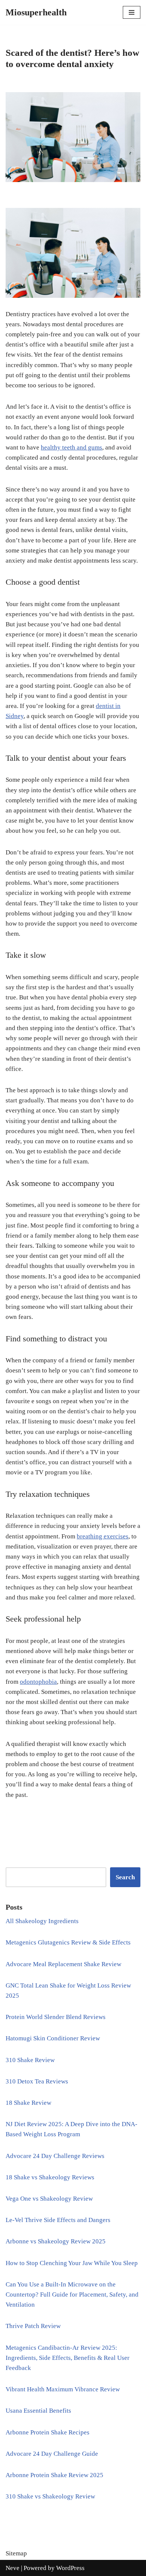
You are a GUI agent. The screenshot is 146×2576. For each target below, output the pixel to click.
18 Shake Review (28, 2103)
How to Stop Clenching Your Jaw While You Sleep (72, 2263)
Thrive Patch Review (33, 2326)
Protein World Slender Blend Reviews (56, 2017)
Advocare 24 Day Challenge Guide (52, 2454)
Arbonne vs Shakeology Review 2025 (56, 2241)
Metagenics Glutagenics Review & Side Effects (68, 1942)
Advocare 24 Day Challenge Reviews (55, 2156)
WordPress (70, 2568)
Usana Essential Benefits (38, 2411)
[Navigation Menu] (132, 12)
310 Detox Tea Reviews (37, 2081)
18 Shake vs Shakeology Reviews (50, 2177)
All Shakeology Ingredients (42, 1921)
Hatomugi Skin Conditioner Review (53, 2038)
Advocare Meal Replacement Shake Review (63, 1964)
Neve (13, 2568)
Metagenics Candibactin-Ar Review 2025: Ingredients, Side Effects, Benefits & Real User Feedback (68, 2358)
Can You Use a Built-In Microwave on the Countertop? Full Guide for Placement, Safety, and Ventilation (72, 2295)
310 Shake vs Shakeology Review (50, 2496)
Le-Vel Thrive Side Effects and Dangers (58, 2220)
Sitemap (16, 2553)
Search (125, 1877)
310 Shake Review (30, 2060)
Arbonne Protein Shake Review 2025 (54, 2475)
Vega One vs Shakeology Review (49, 2199)
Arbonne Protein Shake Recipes (48, 2432)
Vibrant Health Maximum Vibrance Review (63, 2389)
